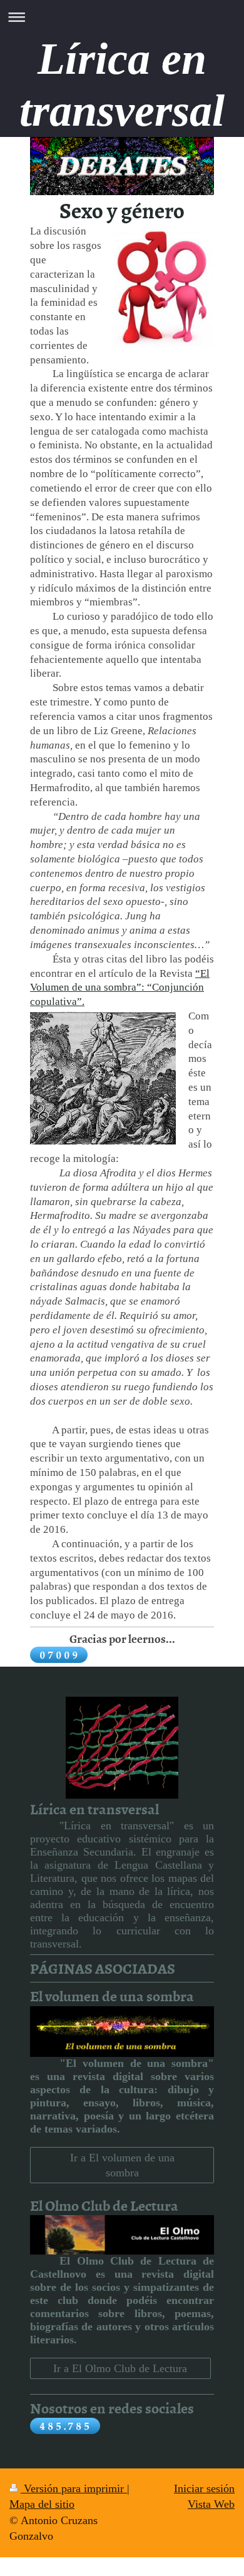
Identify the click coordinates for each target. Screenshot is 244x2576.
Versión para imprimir (74, 2488)
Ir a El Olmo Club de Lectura (120, 2368)
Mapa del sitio (42, 2504)
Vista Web (211, 2504)
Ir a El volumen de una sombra (122, 2165)
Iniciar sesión (204, 2488)
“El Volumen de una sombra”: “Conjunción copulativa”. (120, 988)
